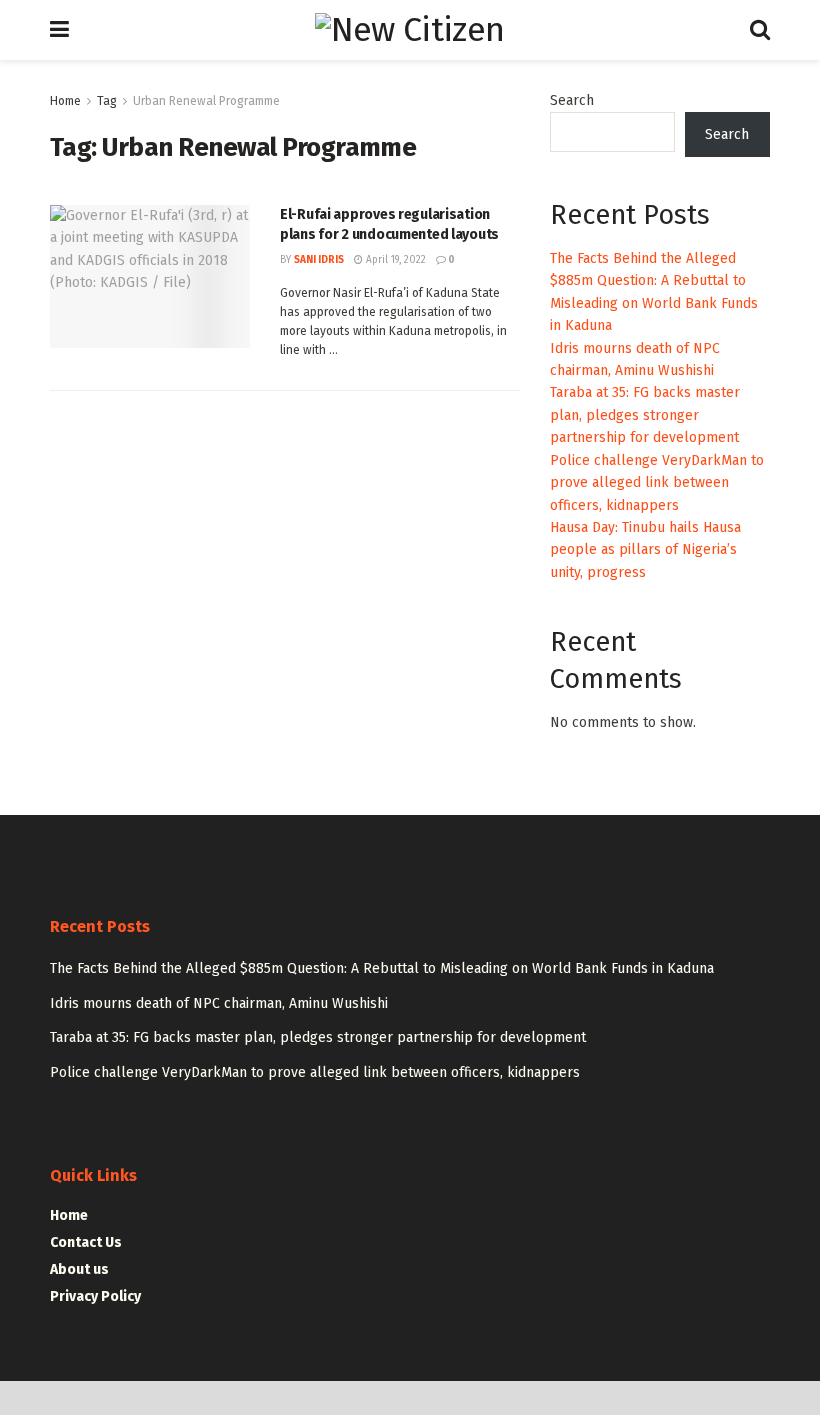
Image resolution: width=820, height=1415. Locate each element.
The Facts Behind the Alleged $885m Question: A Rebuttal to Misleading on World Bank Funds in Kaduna (382, 968)
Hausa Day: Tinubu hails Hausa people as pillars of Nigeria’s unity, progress (645, 550)
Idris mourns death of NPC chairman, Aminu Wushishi (219, 1003)
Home (65, 101)
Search (572, 100)
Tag (107, 101)
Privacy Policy (95, 1296)
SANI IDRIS (319, 260)
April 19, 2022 (394, 260)
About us (79, 1269)
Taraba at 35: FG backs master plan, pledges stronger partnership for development (645, 415)
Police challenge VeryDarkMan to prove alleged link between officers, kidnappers (657, 483)
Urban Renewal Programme (206, 101)
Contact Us (86, 1242)
